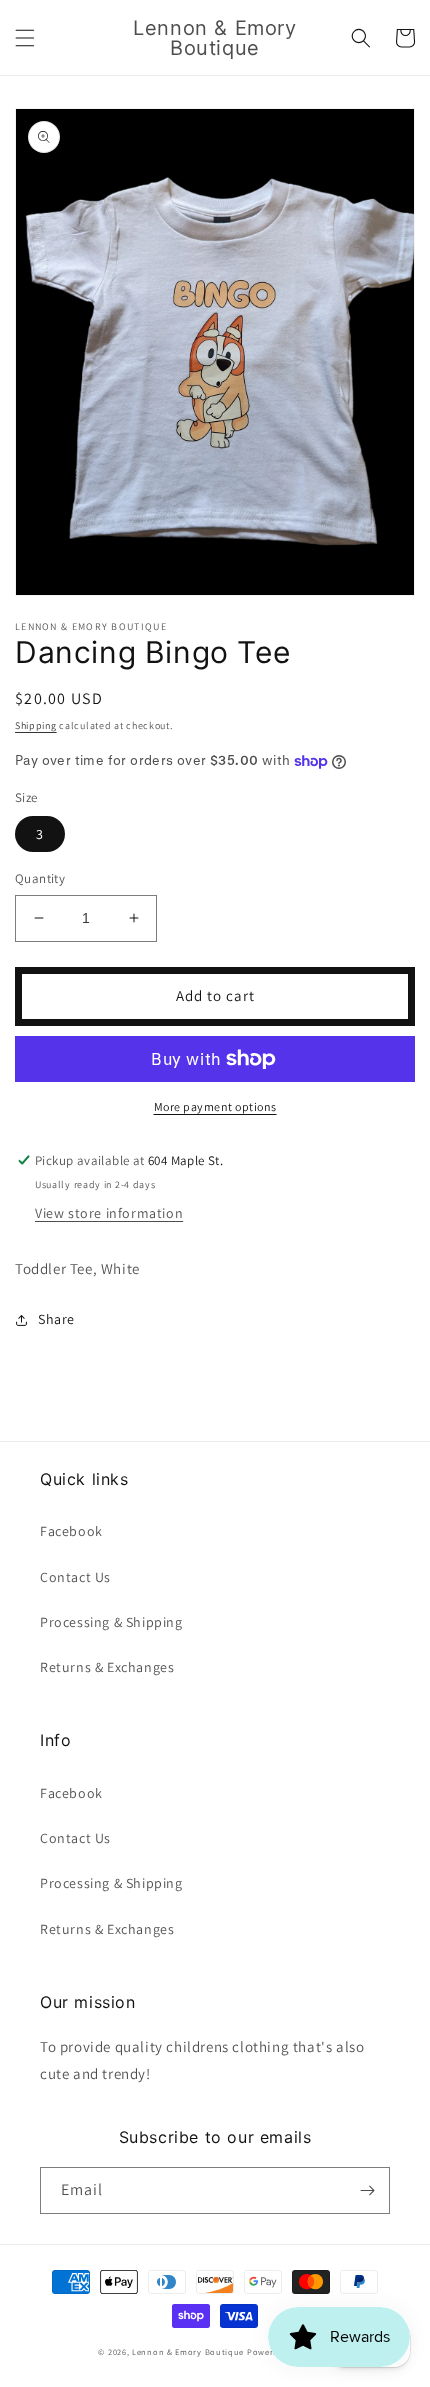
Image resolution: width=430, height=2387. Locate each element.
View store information (109, 1213)
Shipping (36, 725)
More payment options (215, 1106)
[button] (25, 38)
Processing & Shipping (111, 1622)
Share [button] (56, 1319)
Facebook (71, 1531)
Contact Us (75, 1577)
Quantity (40, 878)
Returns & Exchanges (107, 1667)
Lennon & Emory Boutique (188, 2351)
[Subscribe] (367, 2190)
